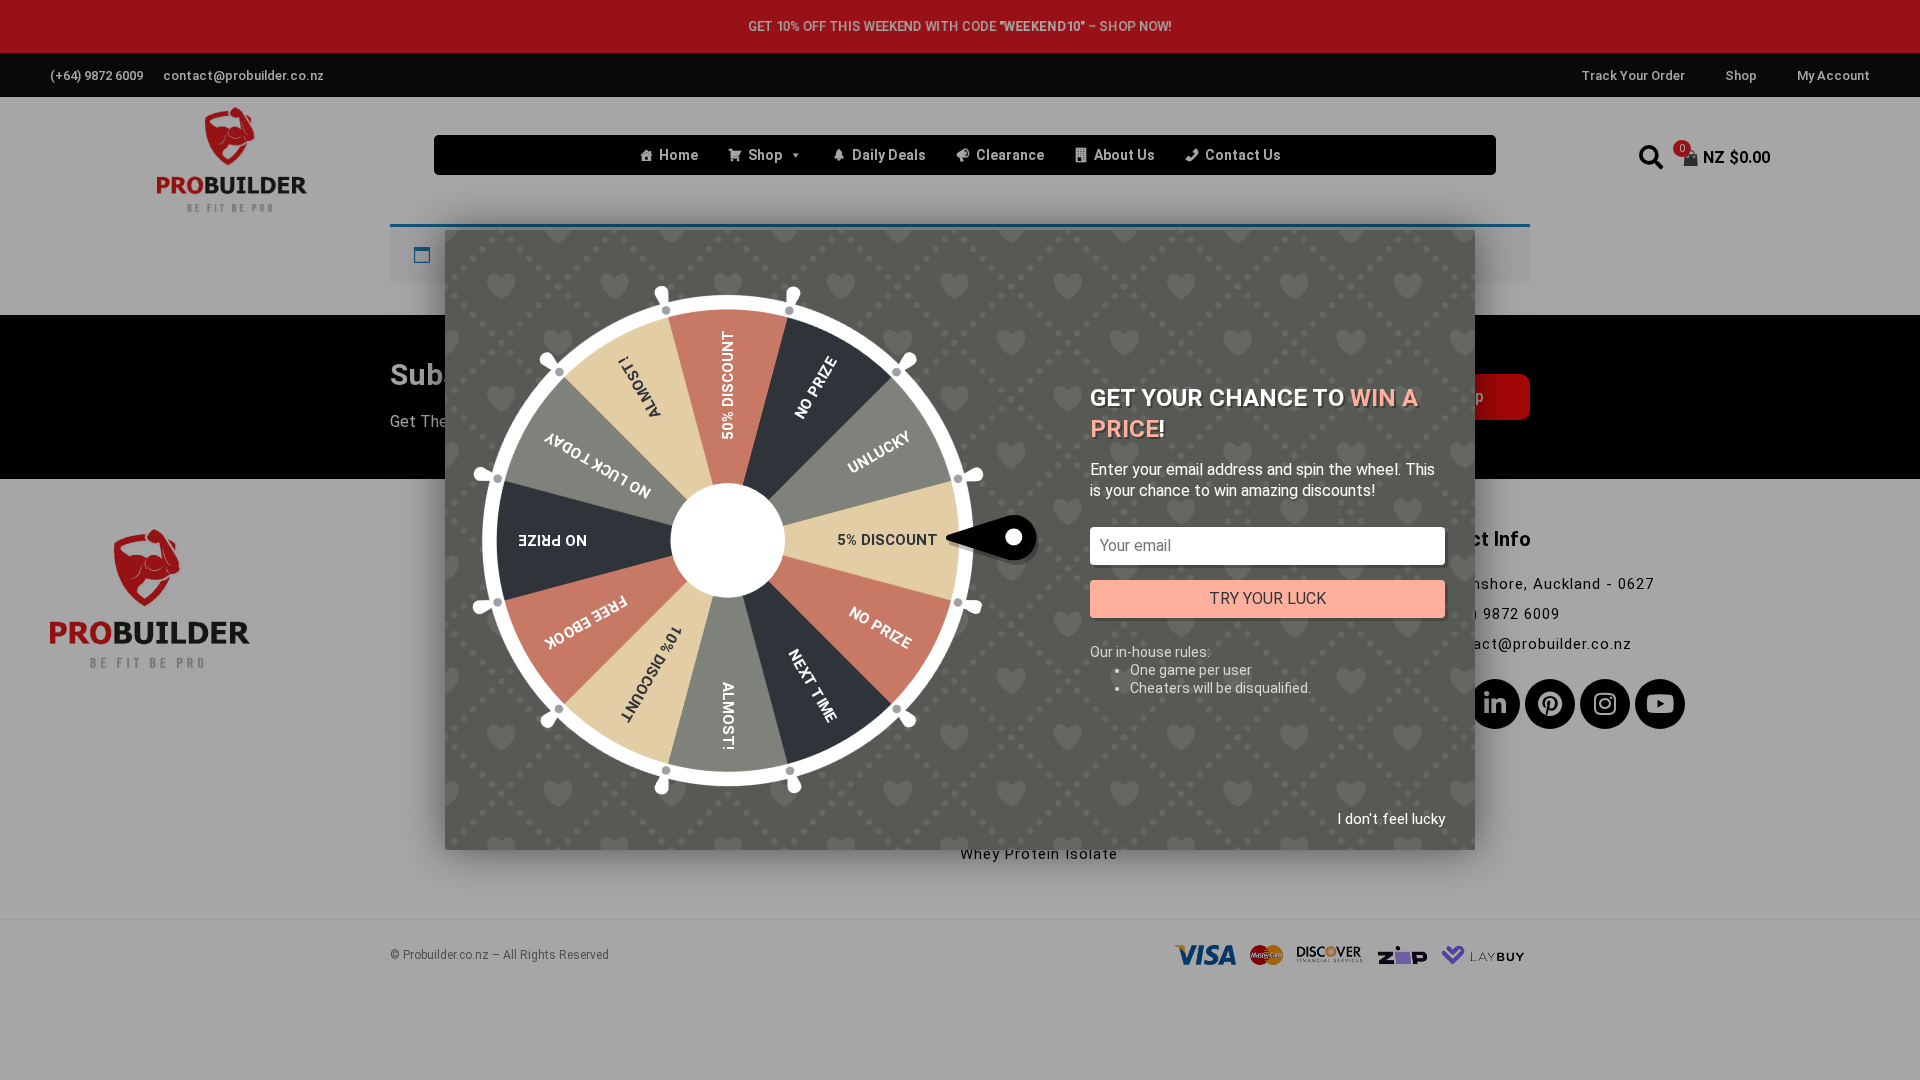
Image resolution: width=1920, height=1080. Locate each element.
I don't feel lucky (1391, 819)
